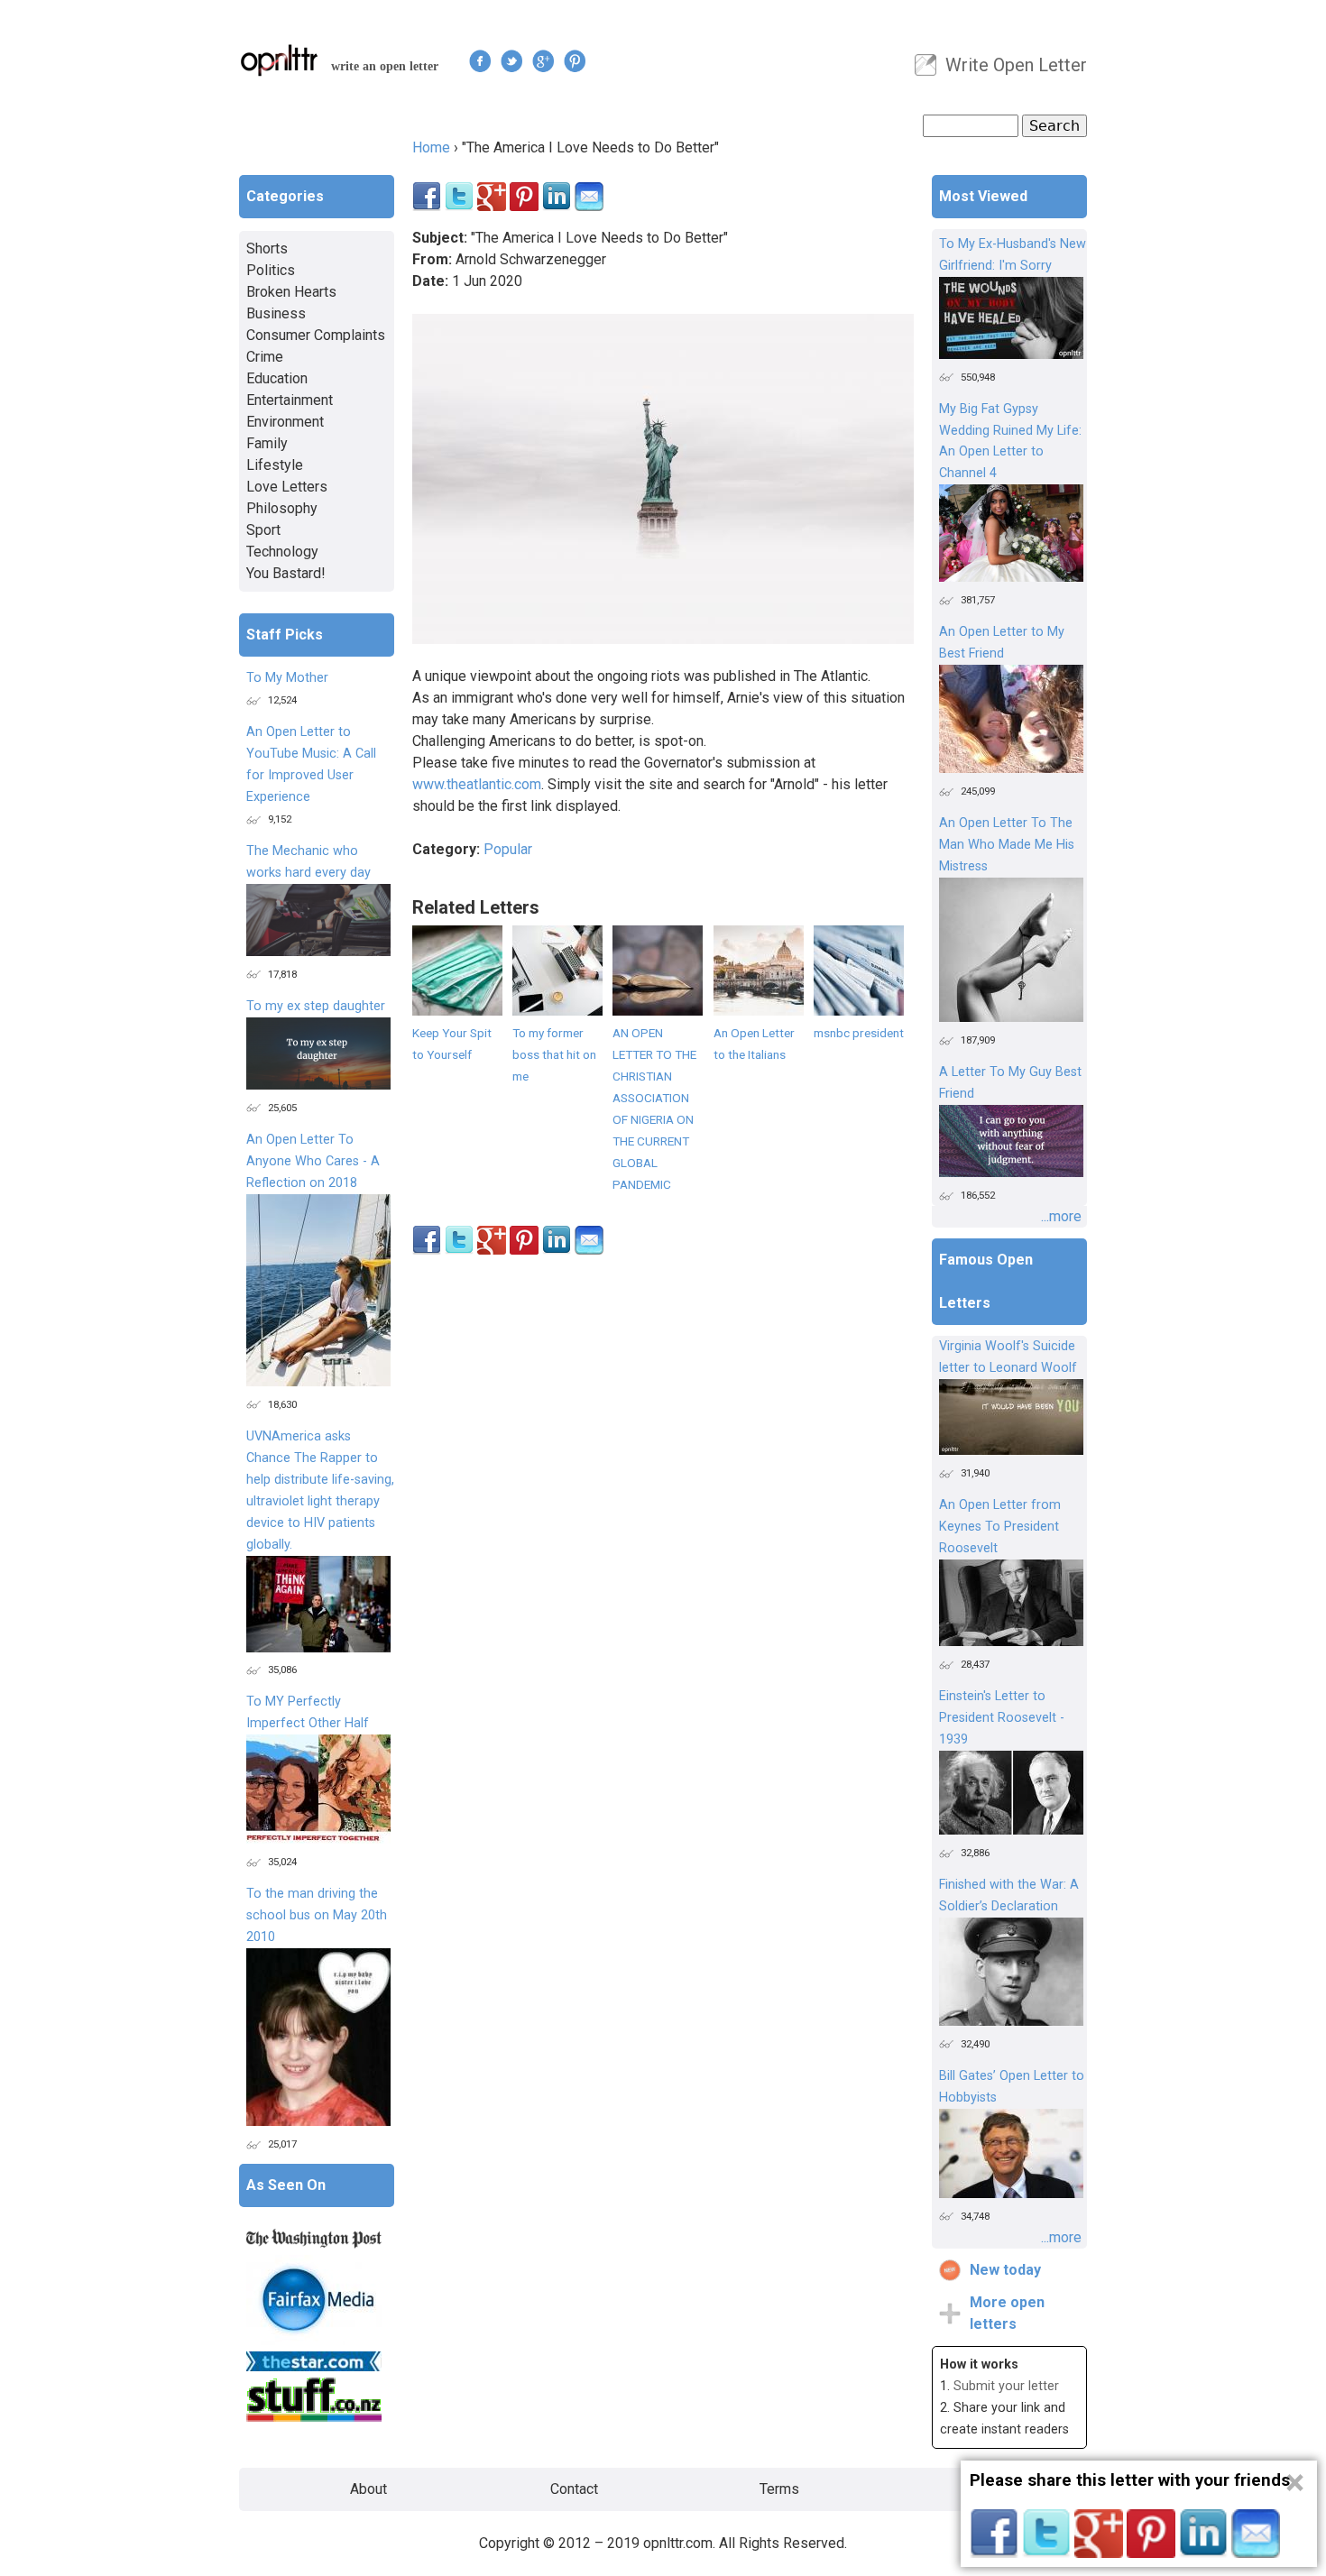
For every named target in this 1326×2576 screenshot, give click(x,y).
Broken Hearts (291, 292)
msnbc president (859, 1033)
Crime (265, 357)
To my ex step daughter (316, 1006)
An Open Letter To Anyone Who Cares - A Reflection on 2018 (313, 1161)
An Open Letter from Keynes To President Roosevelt (1000, 1527)
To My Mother (287, 678)
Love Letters (287, 487)
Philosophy (282, 508)
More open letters (1007, 2313)
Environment (285, 422)
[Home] (280, 60)
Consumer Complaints (316, 335)
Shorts (267, 248)
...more (1061, 1216)
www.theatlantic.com (477, 784)
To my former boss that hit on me (554, 1054)
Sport (263, 530)
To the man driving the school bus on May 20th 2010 (317, 1915)
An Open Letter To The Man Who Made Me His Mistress (1007, 845)
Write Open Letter (1016, 65)
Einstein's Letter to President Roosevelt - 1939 (1002, 1718)
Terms (779, 2489)
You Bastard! (286, 573)
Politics (271, 270)
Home (431, 147)
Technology (282, 552)
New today (1005, 2270)
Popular (508, 849)
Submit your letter (1006, 2386)
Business (276, 313)
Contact (574, 2489)
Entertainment (290, 400)
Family (267, 443)
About (368, 2489)
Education (277, 378)
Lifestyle (275, 465)
